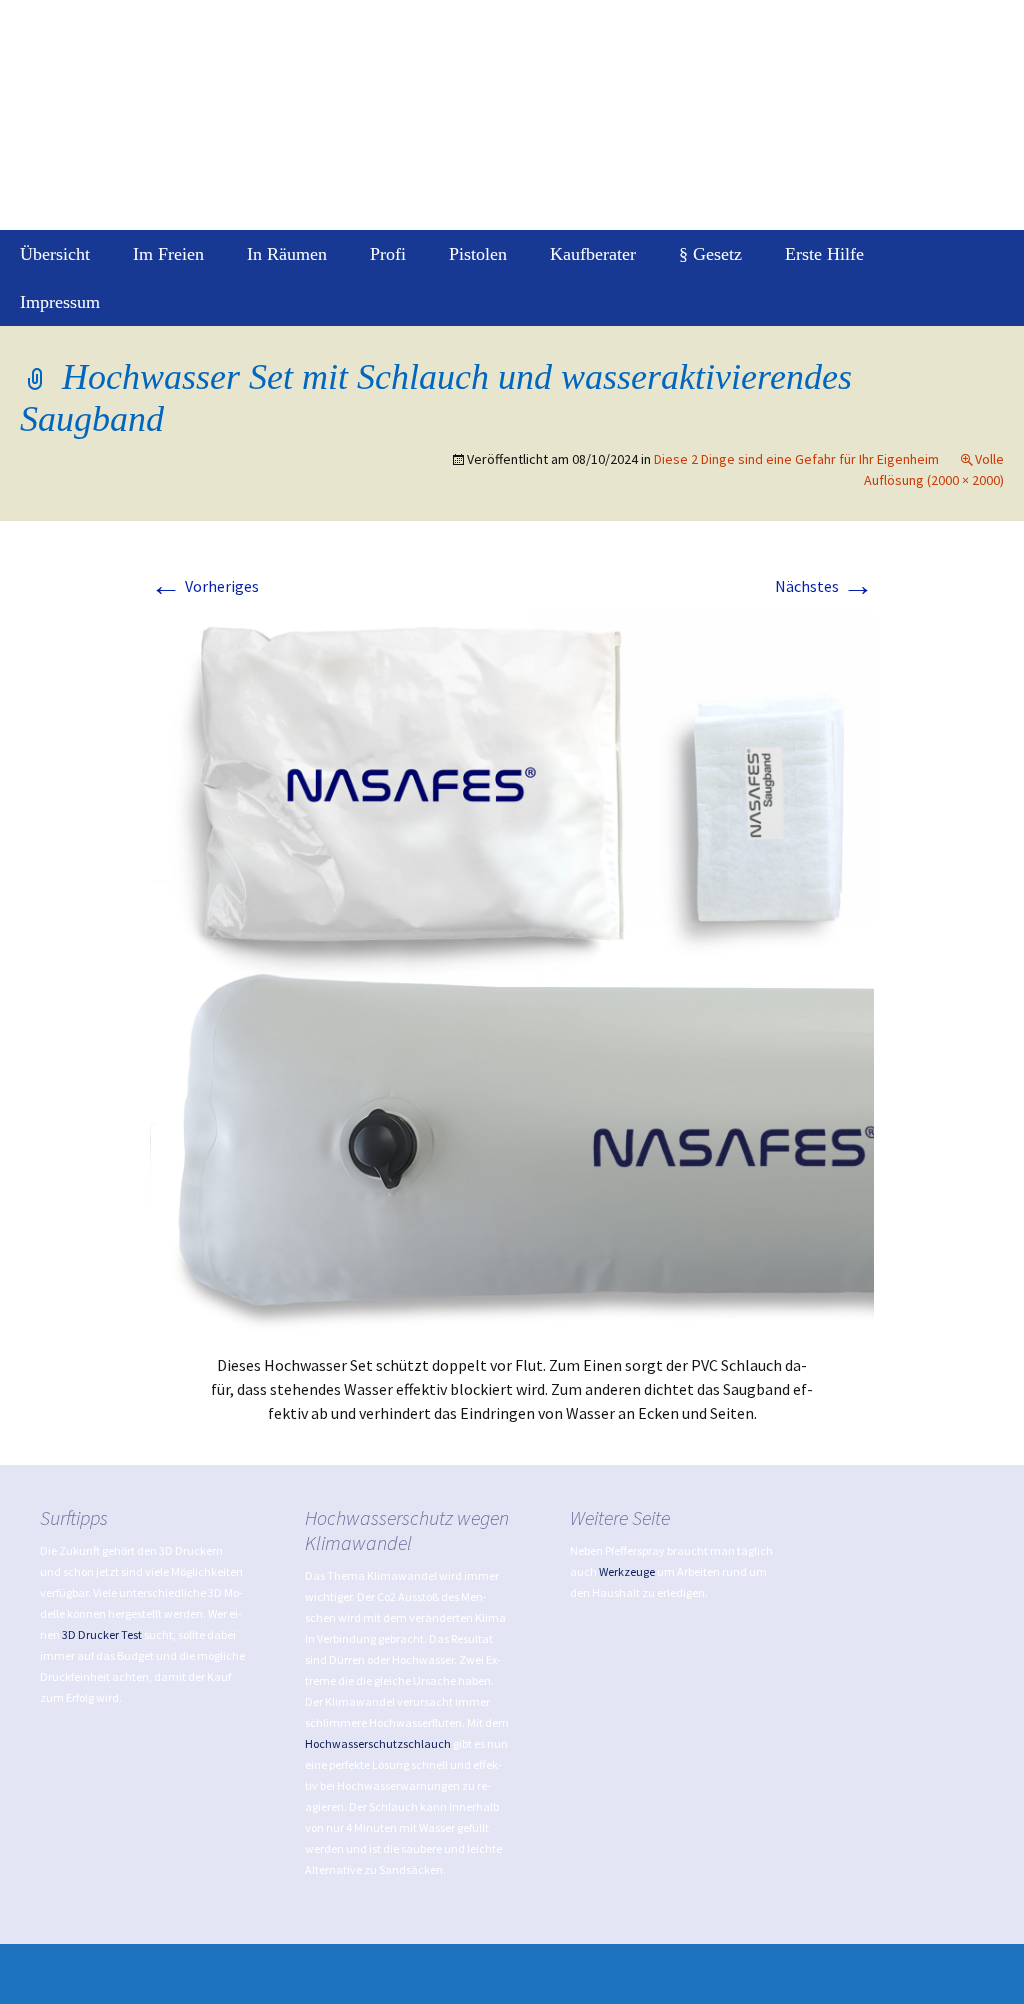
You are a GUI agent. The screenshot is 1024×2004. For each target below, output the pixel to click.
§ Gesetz (710, 254)
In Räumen (287, 254)
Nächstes (824, 586)
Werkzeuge (627, 1571)
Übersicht (55, 254)
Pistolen (478, 254)
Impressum (60, 302)
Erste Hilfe (824, 254)
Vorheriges (204, 586)
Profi (388, 254)
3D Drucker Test (102, 1634)
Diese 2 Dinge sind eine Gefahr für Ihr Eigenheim (796, 459)
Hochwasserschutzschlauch (378, 1743)
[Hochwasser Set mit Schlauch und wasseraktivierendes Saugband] (512, 969)
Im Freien (168, 254)
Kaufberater (593, 254)
